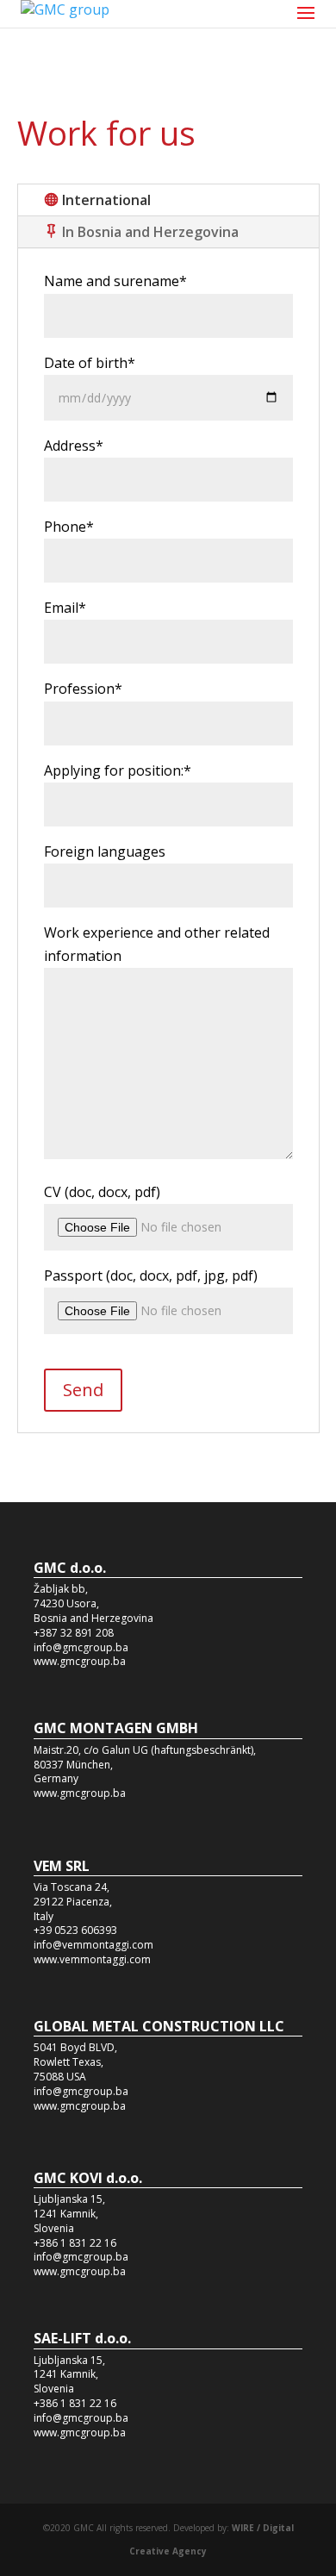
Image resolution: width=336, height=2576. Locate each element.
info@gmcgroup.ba (81, 1647)
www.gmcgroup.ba (80, 1661)
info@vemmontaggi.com (93, 1945)
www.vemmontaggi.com (92, 1959)
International (106, 200)
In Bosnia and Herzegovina (150, 232)
